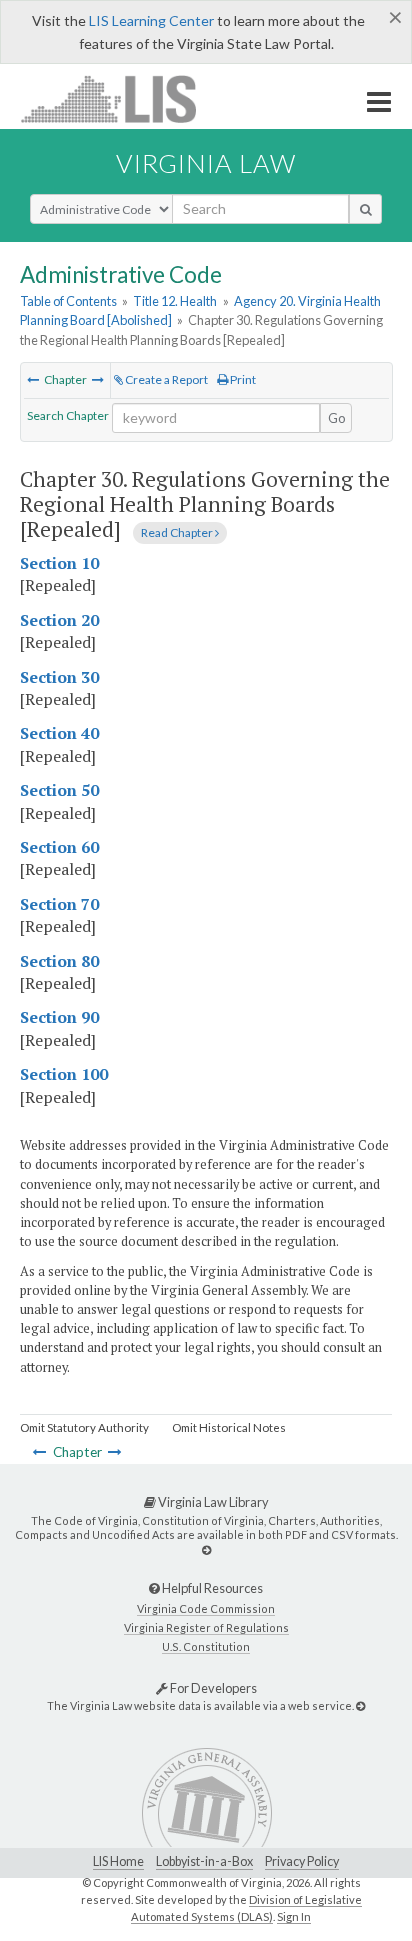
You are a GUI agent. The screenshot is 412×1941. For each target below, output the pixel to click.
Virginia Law (206, 163)
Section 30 (59, 677)
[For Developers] (360, 1705)
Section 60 (59, 847)
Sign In (294, 1916)
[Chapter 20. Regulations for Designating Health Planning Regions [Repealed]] (33, 379)
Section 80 (59, 961)
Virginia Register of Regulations (206, 1627)
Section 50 (59, 790)
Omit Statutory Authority (84, 1427)
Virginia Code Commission (206, 1608)
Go (337, 418)
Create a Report (165, 379)
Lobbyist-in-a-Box (204, 1861)
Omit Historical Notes (229, 1427)
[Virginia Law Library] (206, 1549)
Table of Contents (68, 301)
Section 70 (59, 904)
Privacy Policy (302, 1861)
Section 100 (64, 1074)
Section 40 (59, 733)
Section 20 (59, 620)
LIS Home (118, 1861)
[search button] (365, 209)
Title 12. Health (175, 301)
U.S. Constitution (206, 1646)
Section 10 (59, 563)
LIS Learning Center (151, 20)
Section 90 (59, 1017)
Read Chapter (178, 532)
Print (242, 379)
